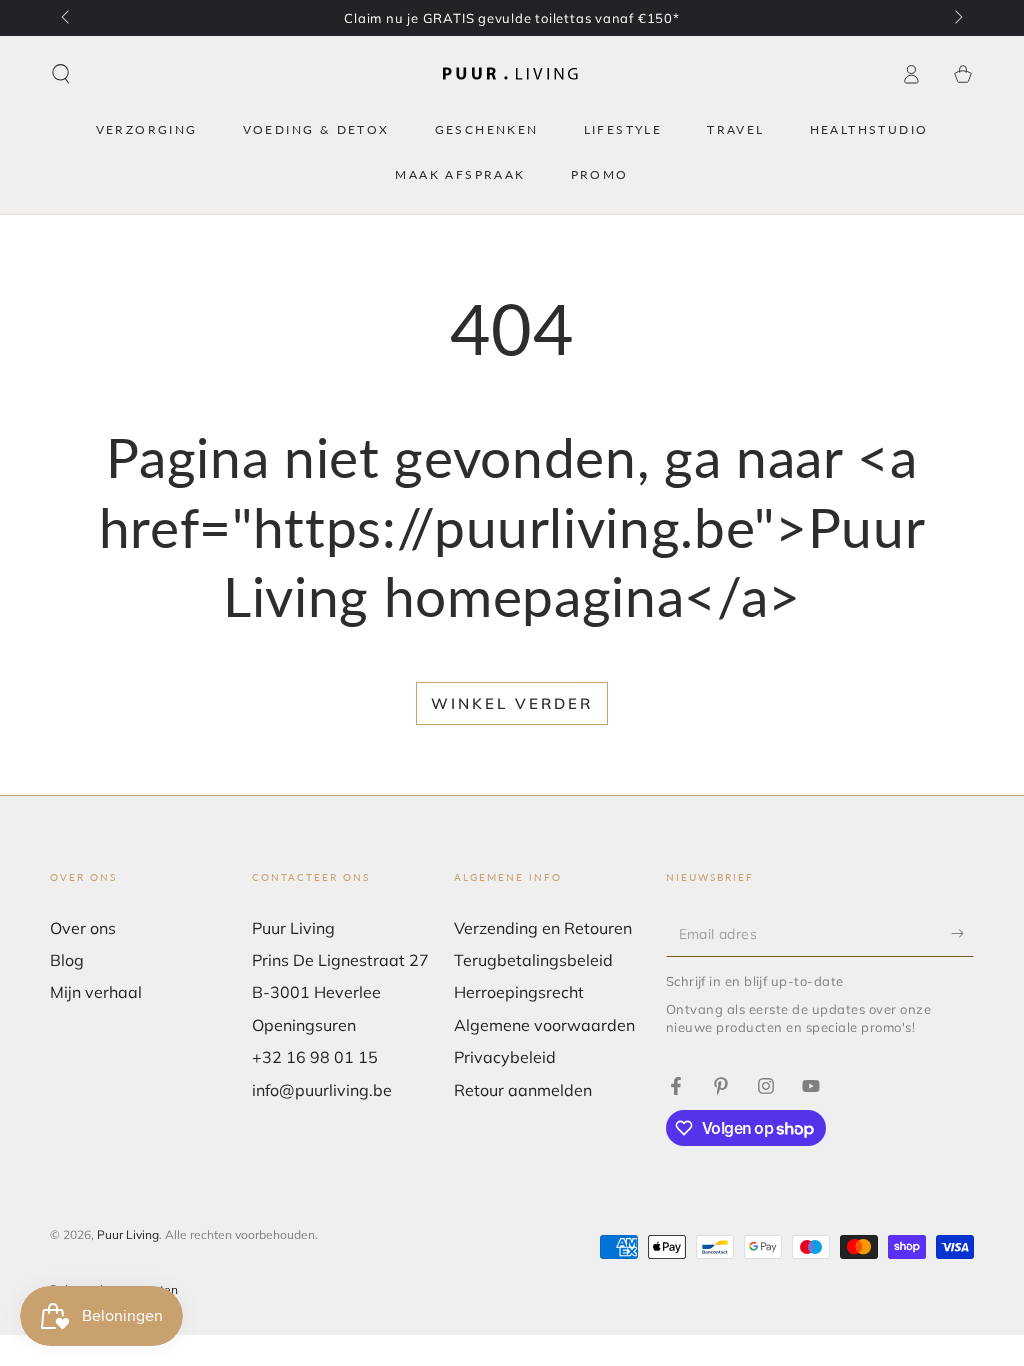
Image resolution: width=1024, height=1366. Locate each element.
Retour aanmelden (523, 1090)
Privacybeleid (505, 1057)
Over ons (83, 928)
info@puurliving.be (322, 1090)
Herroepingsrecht (519, 992)
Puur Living (128, 1234)
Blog (67, 960)
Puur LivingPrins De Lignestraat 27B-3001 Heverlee (340, 960)
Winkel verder (512, 703)
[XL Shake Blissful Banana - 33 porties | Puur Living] (676, 1086)
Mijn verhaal (96, 992)
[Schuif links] (67, 18)
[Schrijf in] (962, 934)
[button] (61, 74)
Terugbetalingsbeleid (533, 960)
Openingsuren (304, 1025)
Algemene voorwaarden (544, 1025)
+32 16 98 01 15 (315, 1057)
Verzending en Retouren (543, 928)
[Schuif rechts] (957, 18)
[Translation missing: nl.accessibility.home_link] (512, 74)
